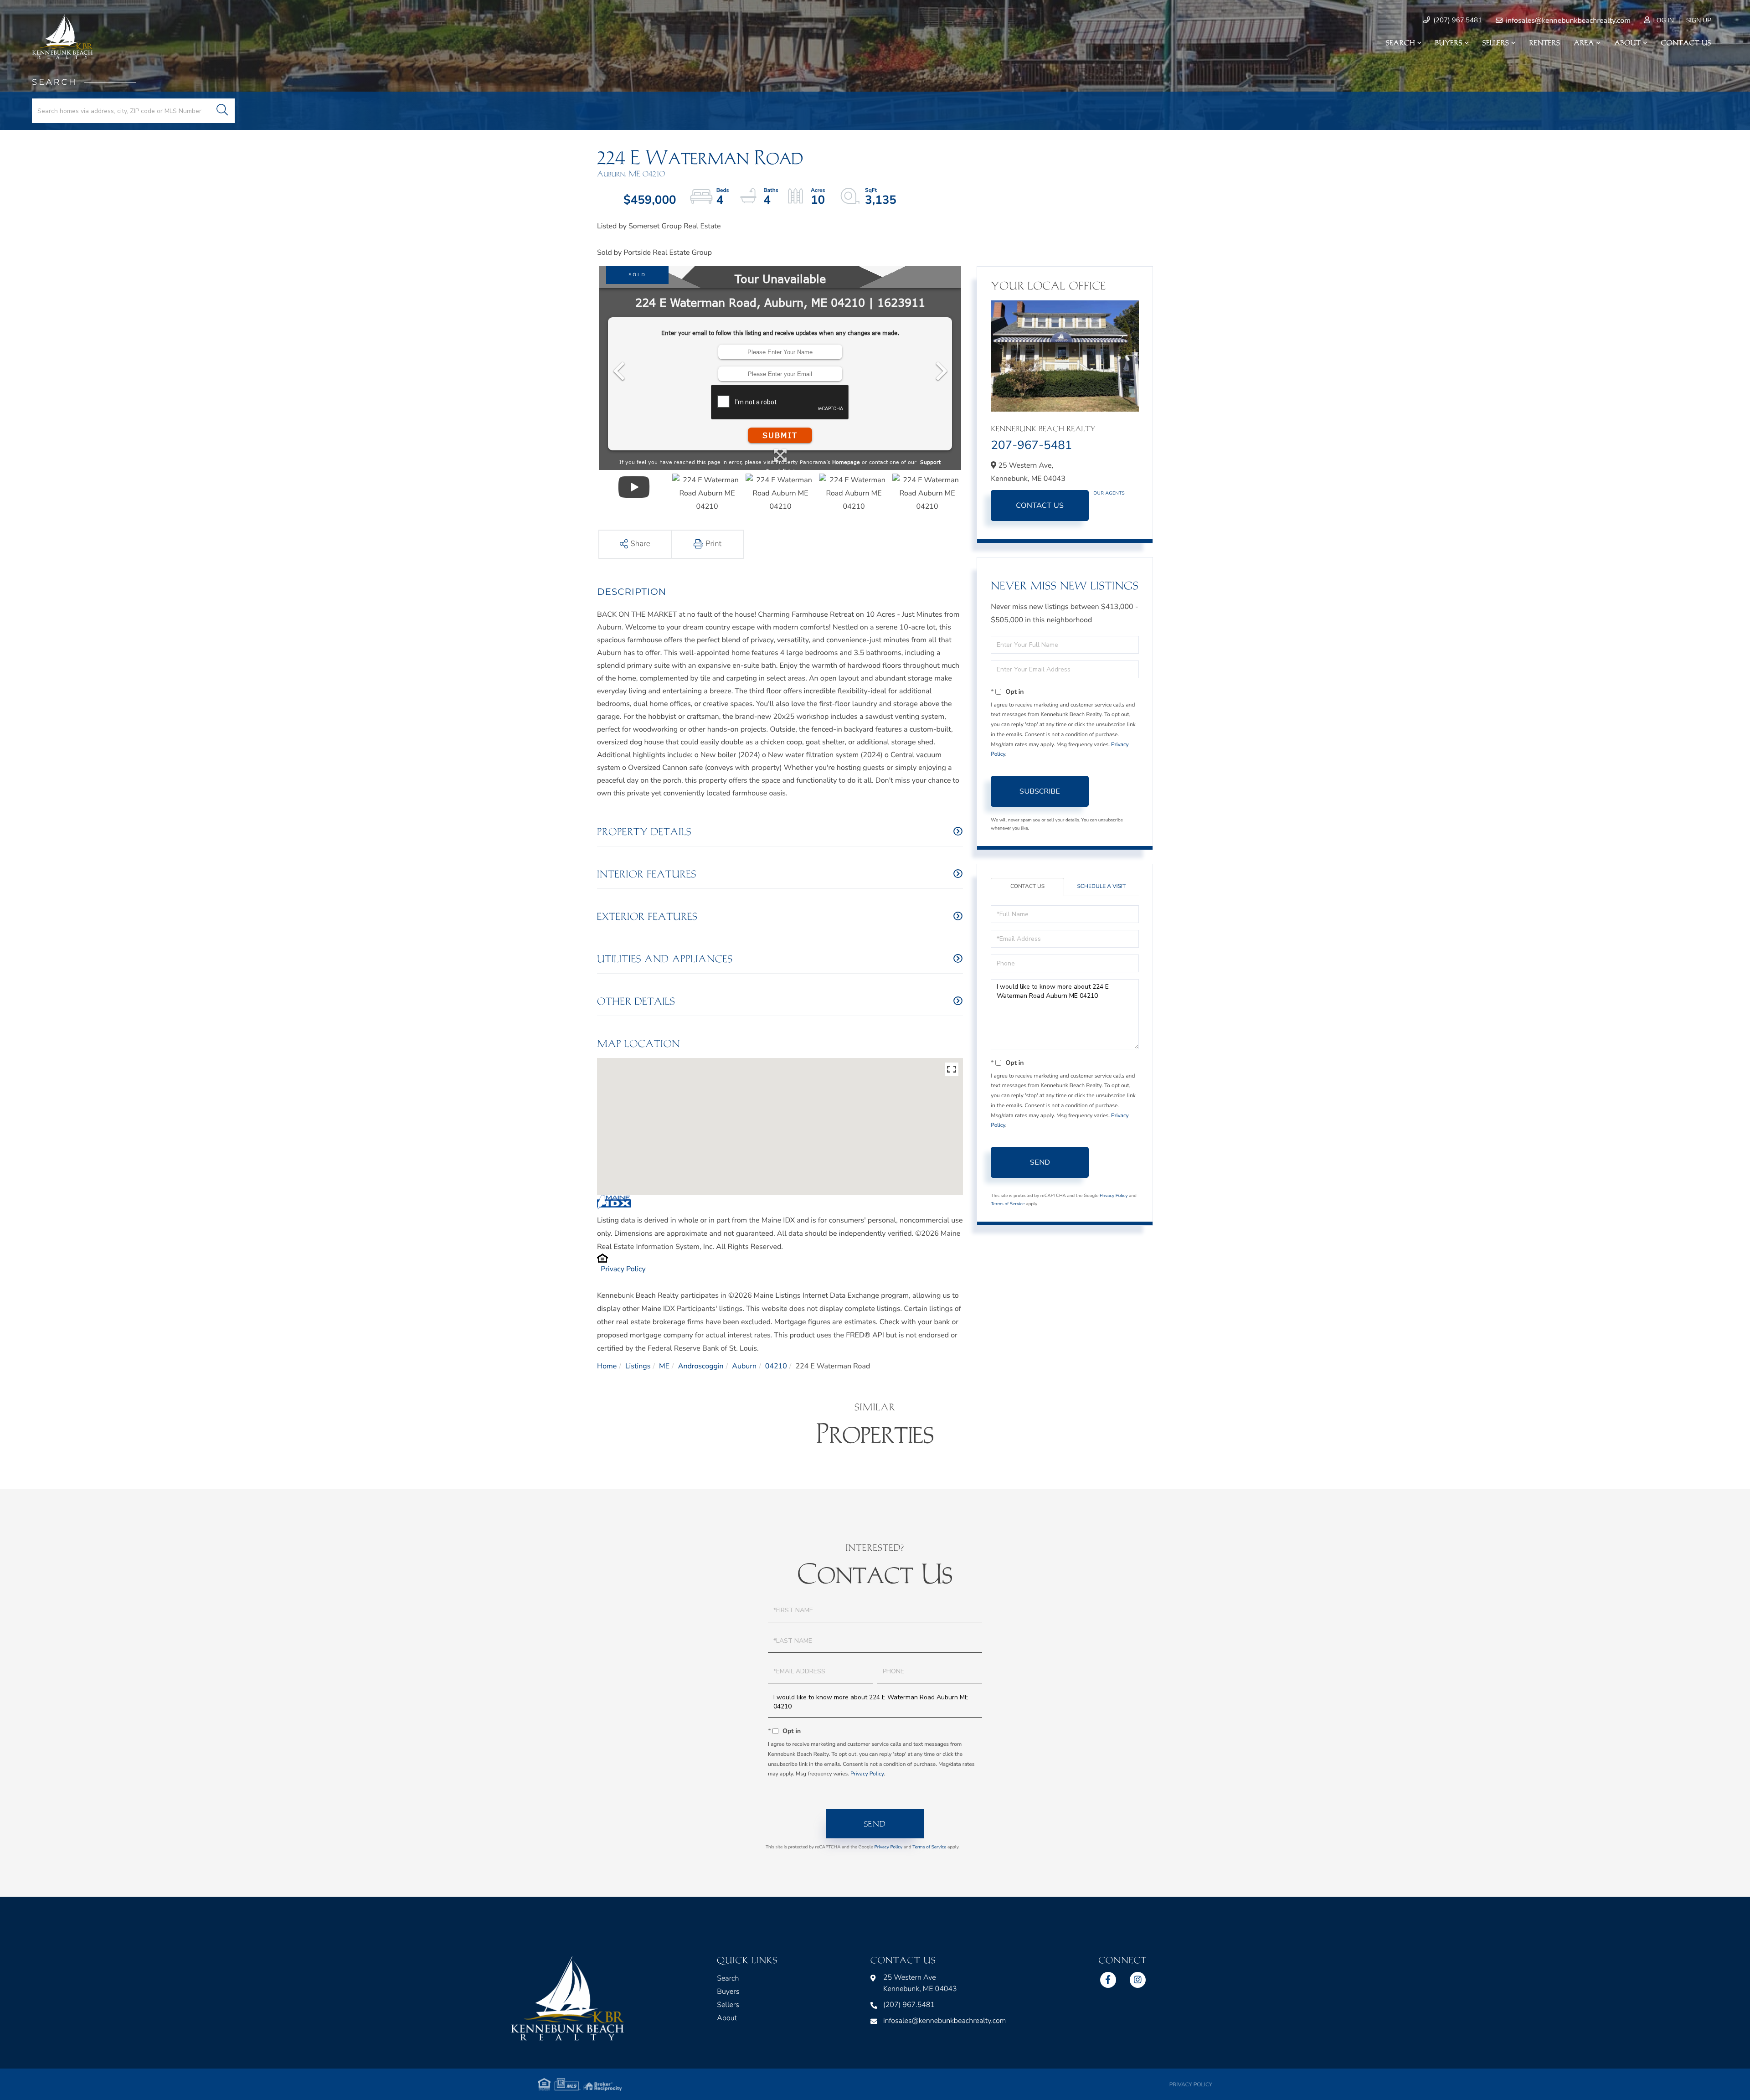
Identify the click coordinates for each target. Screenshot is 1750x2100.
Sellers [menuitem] (1496, 43)
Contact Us (1040, 506)
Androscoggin (701, 1366)
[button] (222, 111)
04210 (776, 1366)
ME (664, 1366)
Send (1040, 1162)
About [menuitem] (1627, 43)
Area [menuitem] (1584, 43)
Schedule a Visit (1101, 887)
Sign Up (1699, 20)
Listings (638, 1366)
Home (607, 1366)
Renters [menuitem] (1545, 43)
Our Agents (1109, 493)
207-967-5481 (1031, 446)
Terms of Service (1008, 1204)
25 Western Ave (920, 1983)
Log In (1663, 20)
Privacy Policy (623, 1269)
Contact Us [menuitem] (1686, 43)
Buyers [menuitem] (1449, 43)
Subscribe (1040, 791)
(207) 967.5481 (1457, 21)
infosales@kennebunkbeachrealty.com (1567, 21)
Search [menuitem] (1400, 43)
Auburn (744, 1366)
